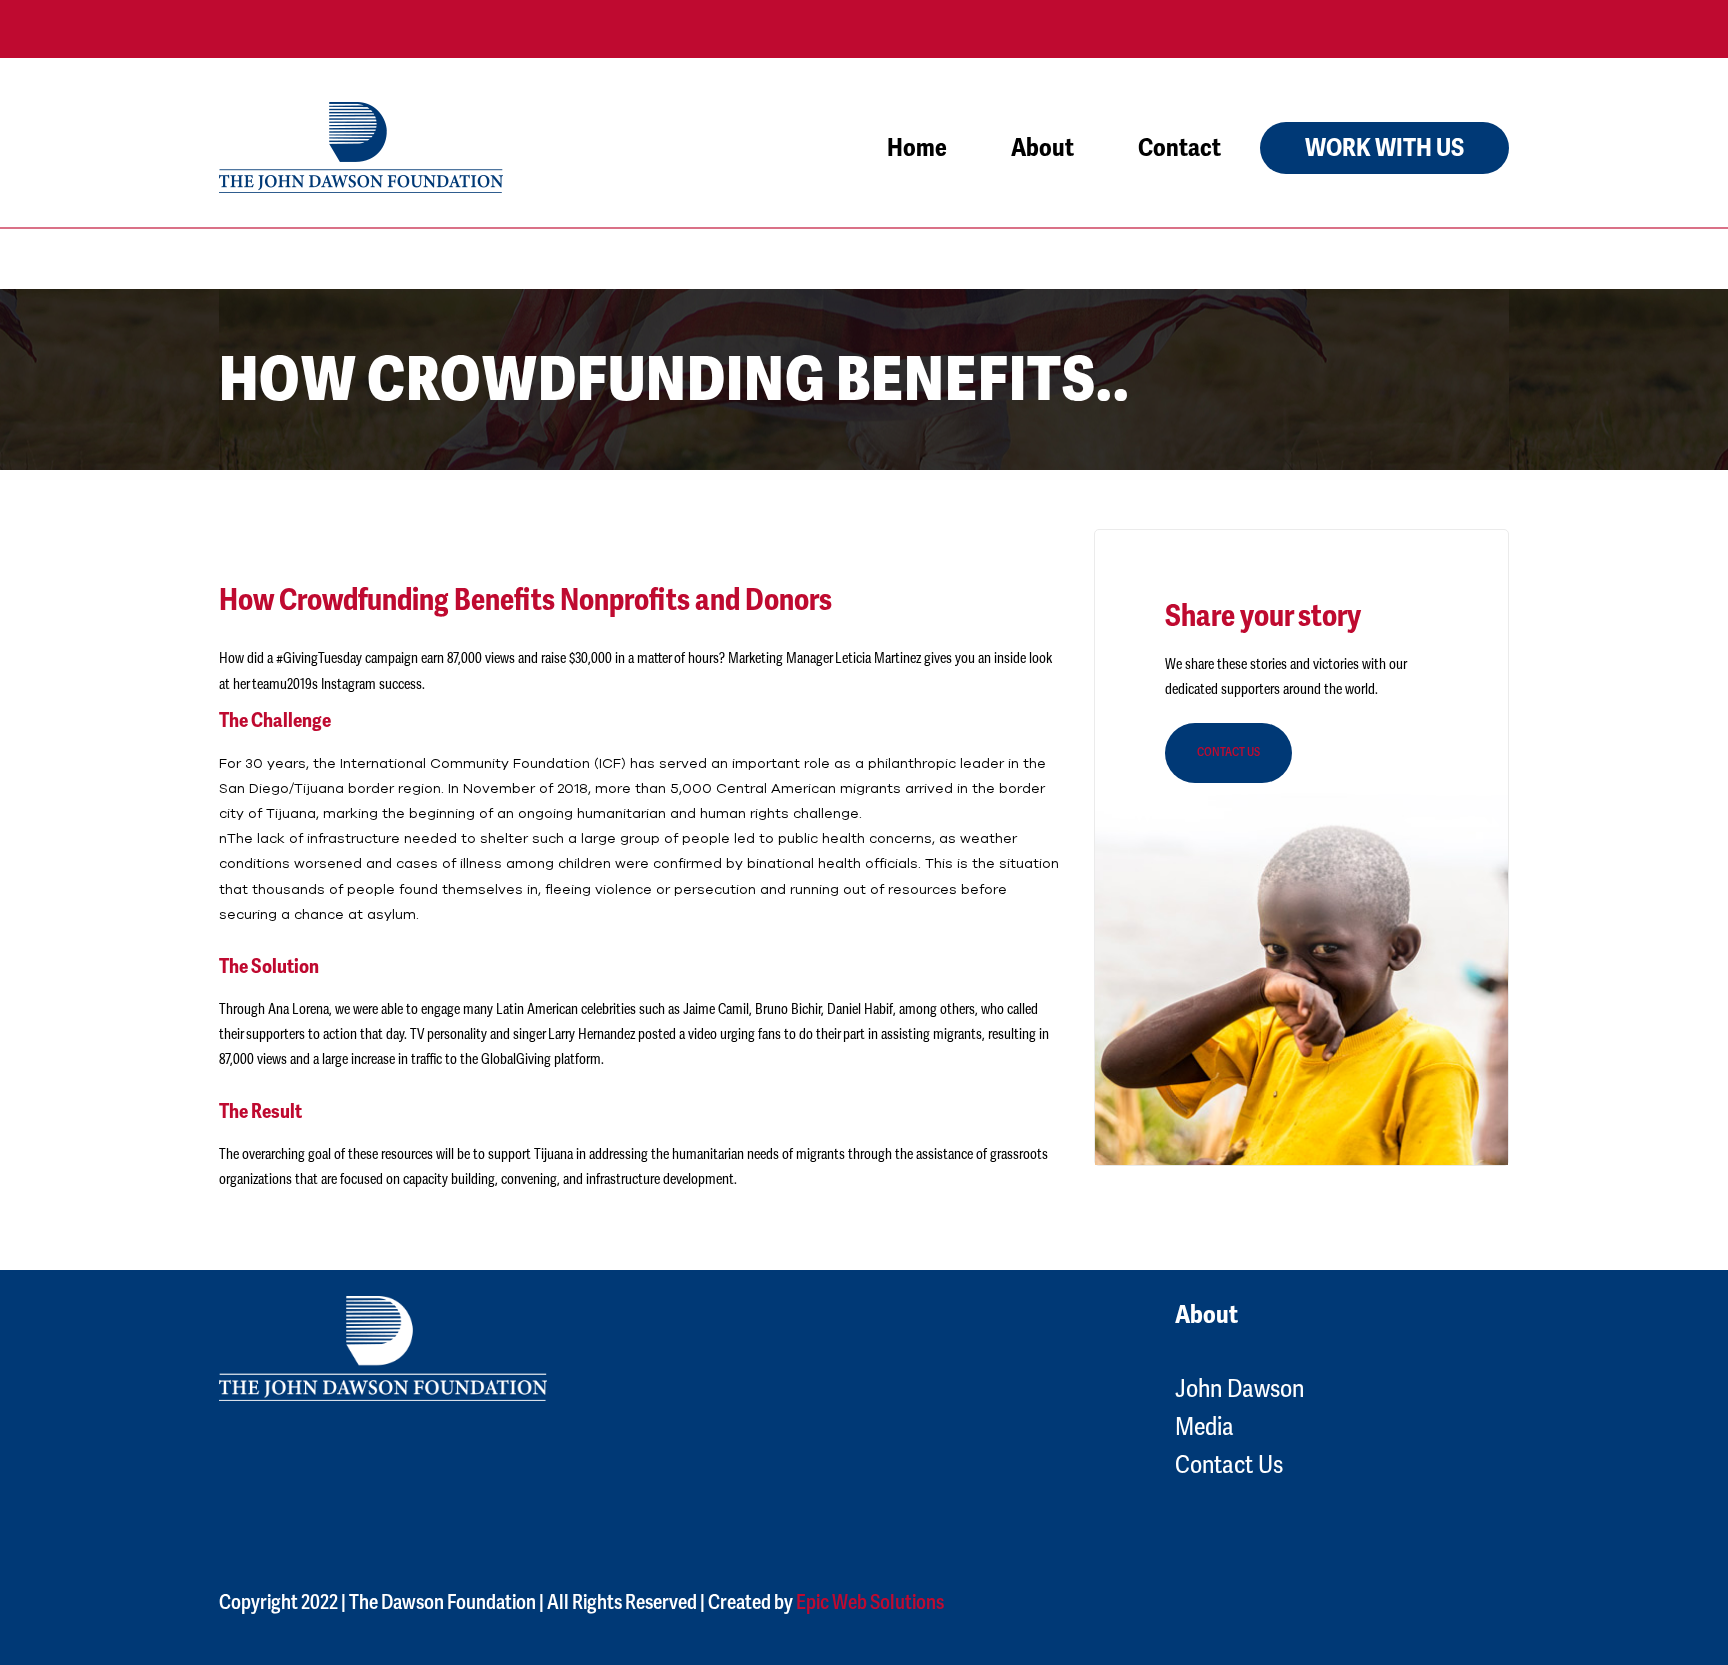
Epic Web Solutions (870, 1602)
